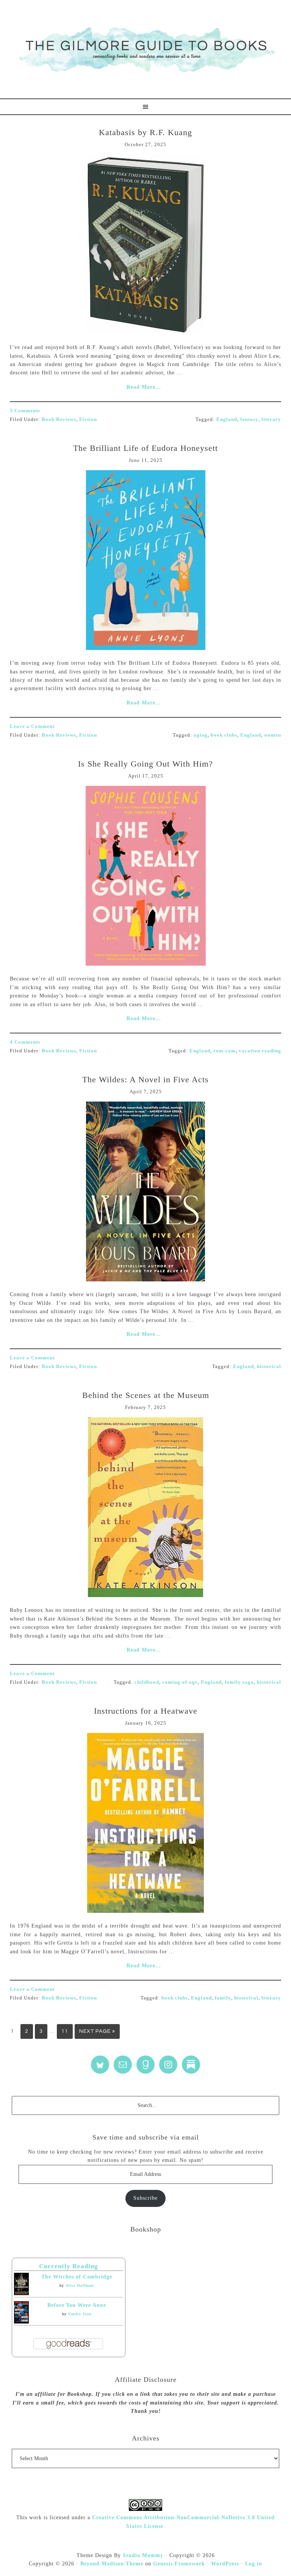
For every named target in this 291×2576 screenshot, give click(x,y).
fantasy (249, 419)
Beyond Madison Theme (112, 2564)
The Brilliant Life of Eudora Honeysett (145, 448)
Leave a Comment (32, 726)
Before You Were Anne (77, 2305)
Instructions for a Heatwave (146, 1711)
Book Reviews (59, 419)
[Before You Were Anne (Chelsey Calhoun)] (21, 2322)
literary (271, 419)
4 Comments (25, 1042)
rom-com (225, 1051)
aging (201, 735)
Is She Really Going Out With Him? (145, 764)
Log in (254, 2564)
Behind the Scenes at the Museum (146, 1395)
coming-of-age (180, 1682)
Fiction (88, 419)
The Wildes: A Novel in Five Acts (145, 1079)
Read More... (144, 387)
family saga (239, 1682)
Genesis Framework (179, 2564)
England (227, 419)
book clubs (224, 735)
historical (269, 1366)
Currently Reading (69, 2266)
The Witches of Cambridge (77, 2277)
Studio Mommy (143, 2555)
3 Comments (25, 411)
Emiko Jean (80, 2314)
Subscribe (145, 2198)
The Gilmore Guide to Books (145, 49)
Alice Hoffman (80, 2285)
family (223, 1998)
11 (65, 2031)
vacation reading (260, 1051)
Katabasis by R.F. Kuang (145, 132)
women (273, 735)
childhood (147, 1682)
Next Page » (97, 2031)
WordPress (225, 2564)
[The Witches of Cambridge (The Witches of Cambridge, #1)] (21, 2293)
